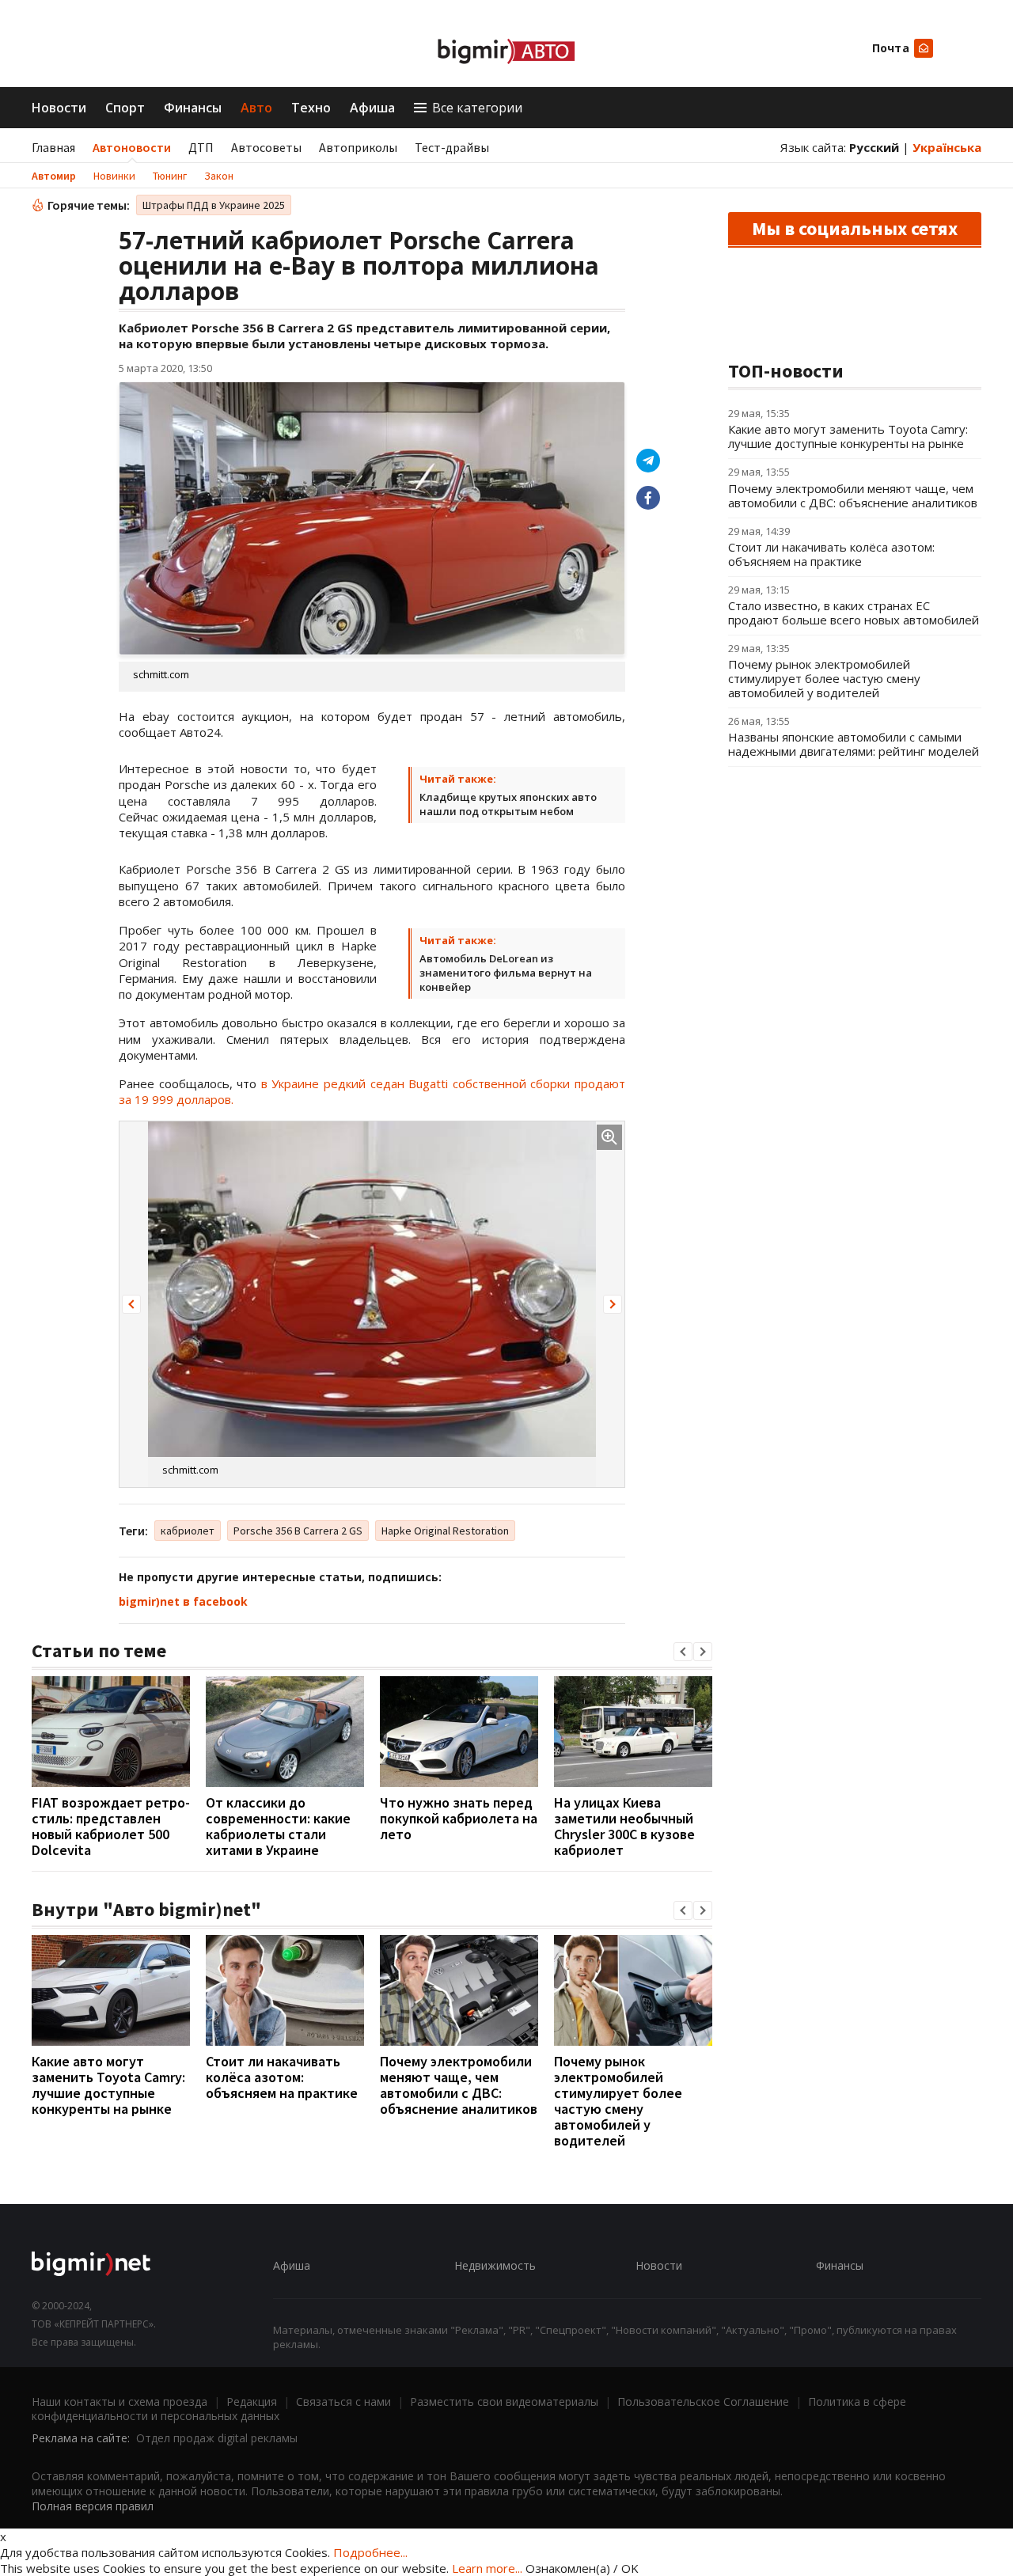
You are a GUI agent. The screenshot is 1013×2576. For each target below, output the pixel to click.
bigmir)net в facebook (183, 1601)
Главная (53, 147)
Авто (256, 108)
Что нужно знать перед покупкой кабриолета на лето (459, 1818)
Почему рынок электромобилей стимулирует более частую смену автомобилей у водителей (618, 2101)
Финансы (193, 108)
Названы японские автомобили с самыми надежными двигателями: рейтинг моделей (854, 744)
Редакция (252, 2401)
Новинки (114, 176)
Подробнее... (370, 2552)
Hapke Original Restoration (445, 1531)
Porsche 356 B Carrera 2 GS (298, 1531)
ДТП (201, 147)
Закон (219, 176)
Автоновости (132, 147)
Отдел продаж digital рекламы (217, 2438)
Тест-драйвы (452, 147)
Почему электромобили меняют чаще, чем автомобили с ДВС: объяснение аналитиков (459, 2085)
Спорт (125, 108)
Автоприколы (358, 147)
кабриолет (188, 1531)
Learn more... (487, 2568)
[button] (131, 1304)
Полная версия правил (93, 2506)
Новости (59, 108)
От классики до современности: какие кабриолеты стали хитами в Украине (278, 1826)
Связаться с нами (343, 2401)
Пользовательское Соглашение (703, 2401)
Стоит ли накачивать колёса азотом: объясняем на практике (282, 2077)
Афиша (372, 108)
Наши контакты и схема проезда (120, 2401)
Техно (311, 108)
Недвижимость (495, 2265)
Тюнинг (170, 176)
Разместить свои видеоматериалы (504, 2401)
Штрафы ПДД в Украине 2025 (214, 205)
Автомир (54, 176)
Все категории (477, 108)
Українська (947, 147)
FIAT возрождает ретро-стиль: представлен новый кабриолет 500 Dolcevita (111, 1826)
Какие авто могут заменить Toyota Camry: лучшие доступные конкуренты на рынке (108, 2085)
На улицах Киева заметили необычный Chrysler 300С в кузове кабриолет (624, 1826)
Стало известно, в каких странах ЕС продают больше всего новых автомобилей (854, 613)
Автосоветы (266, 147)
